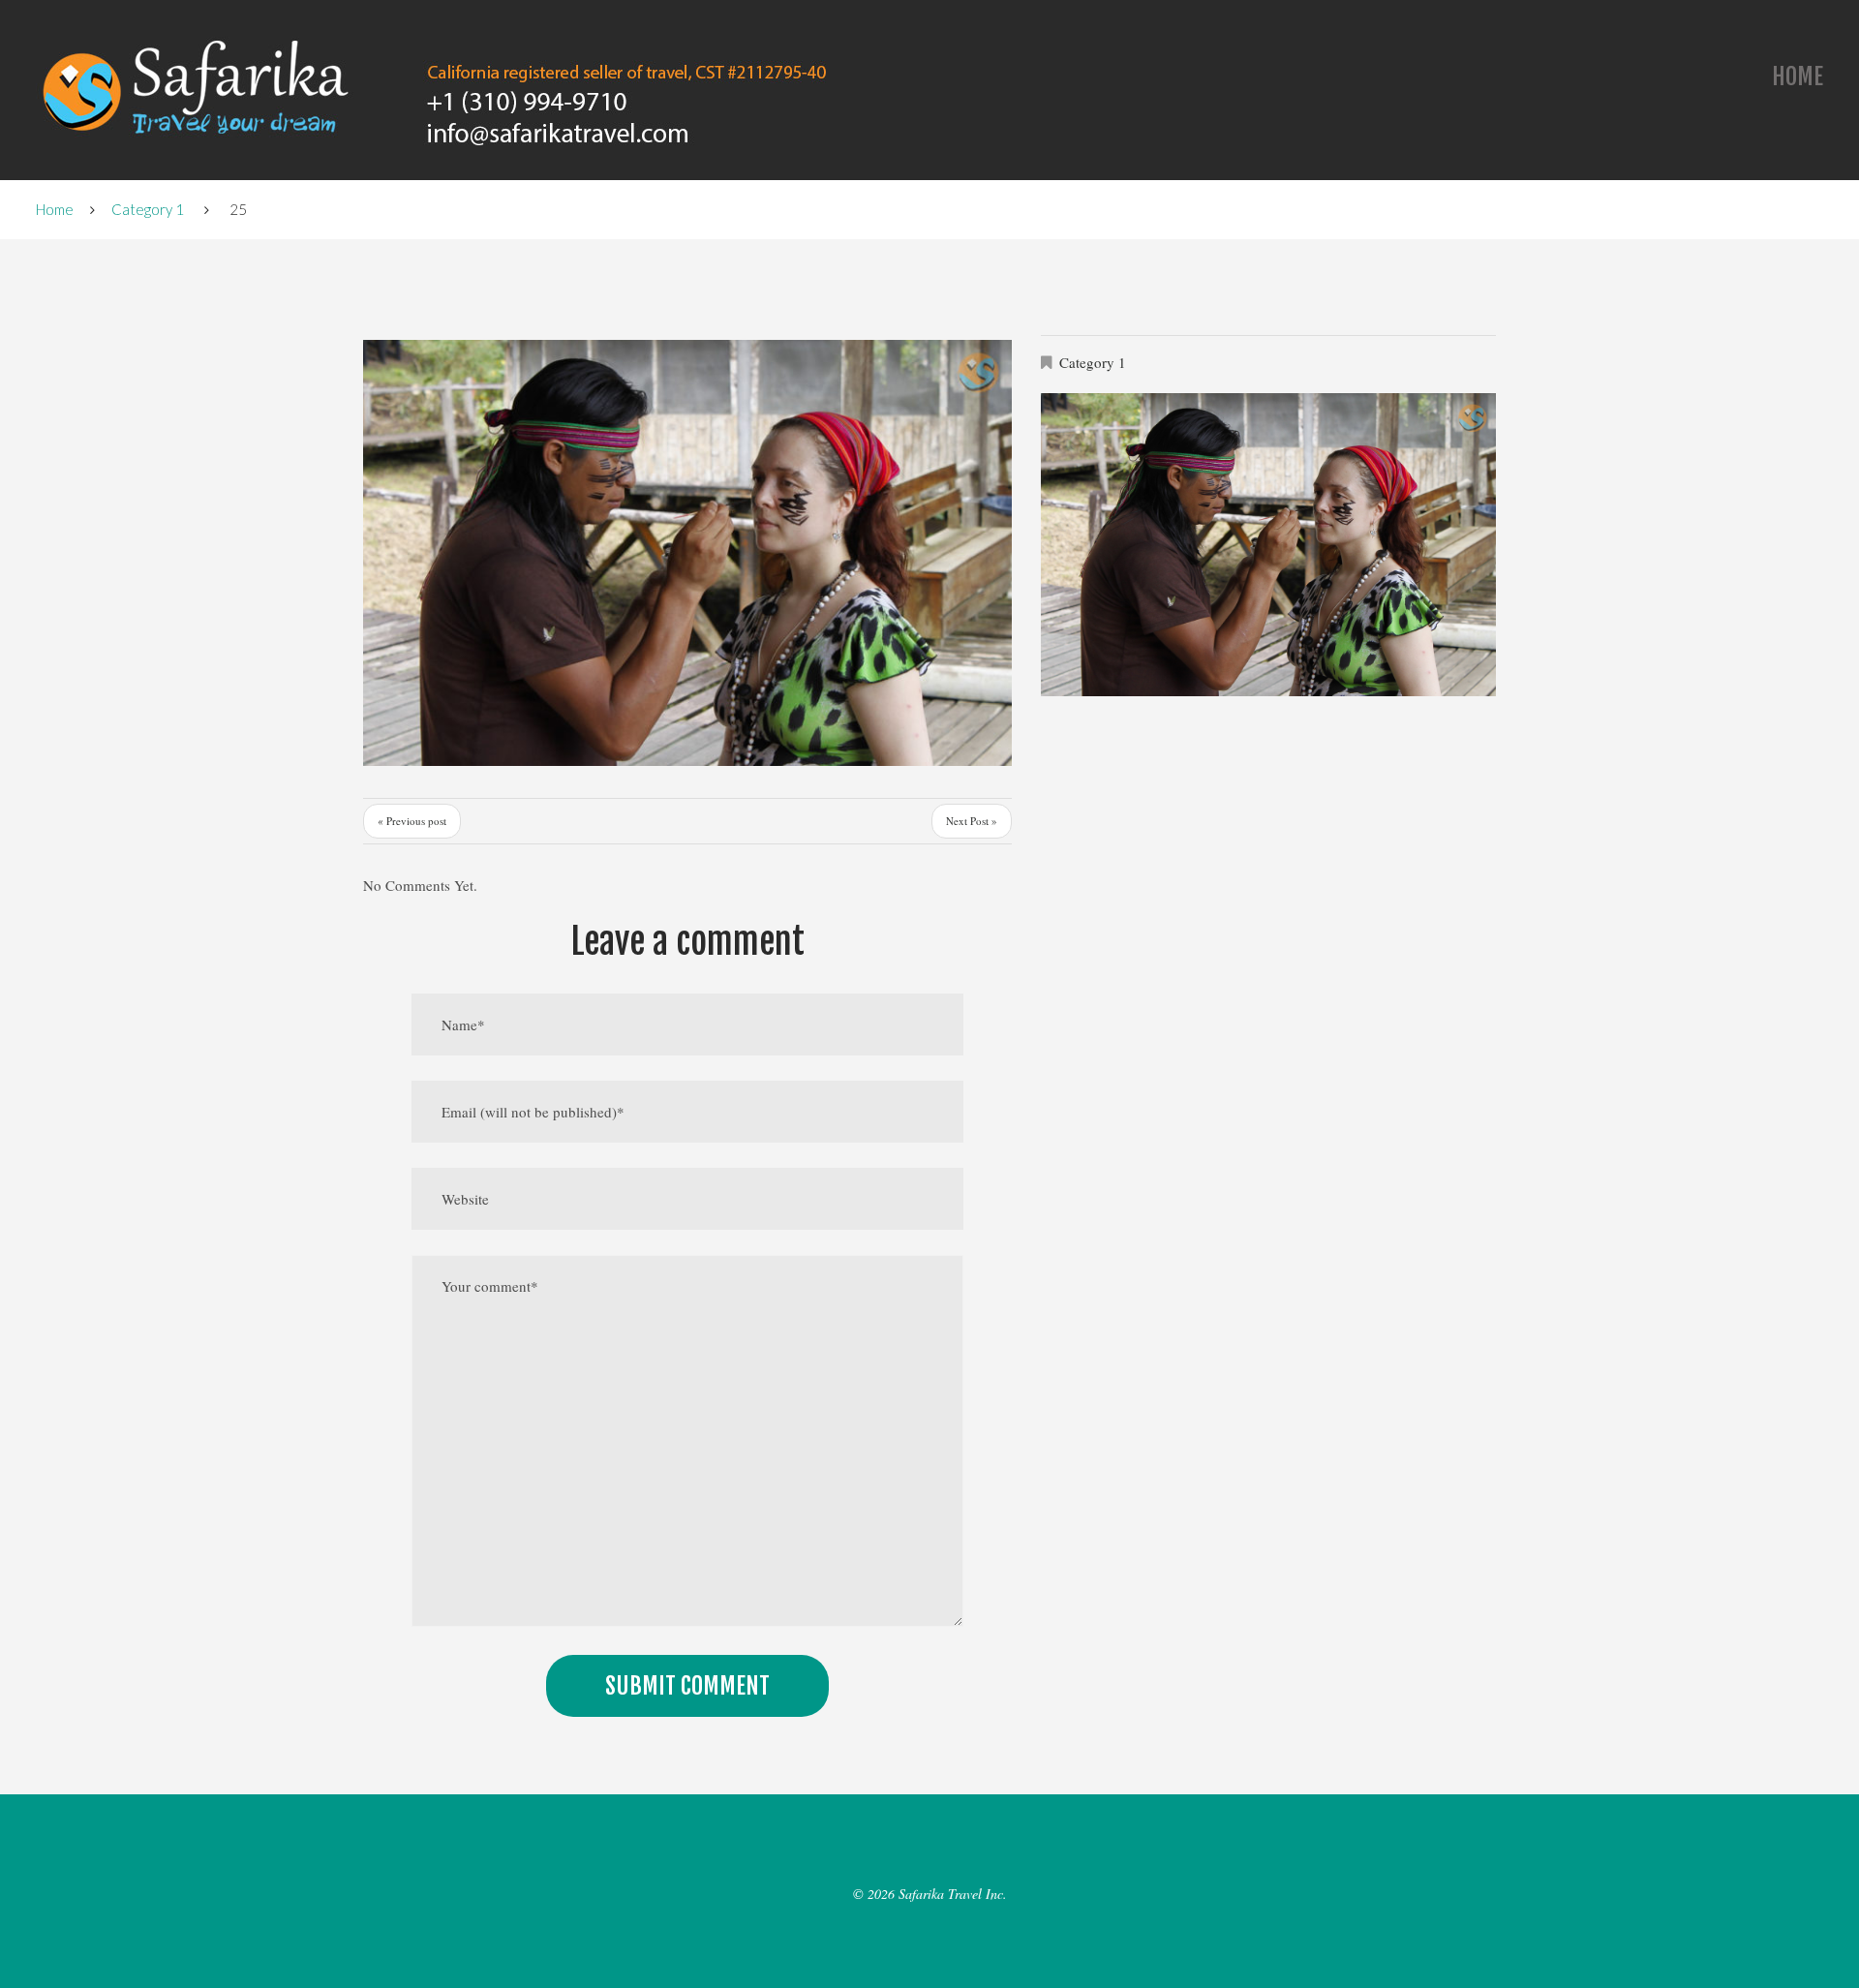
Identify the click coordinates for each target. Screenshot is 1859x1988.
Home (1798, 76)
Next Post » (972, 821)
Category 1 (148, 209)
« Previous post (412, 821)
